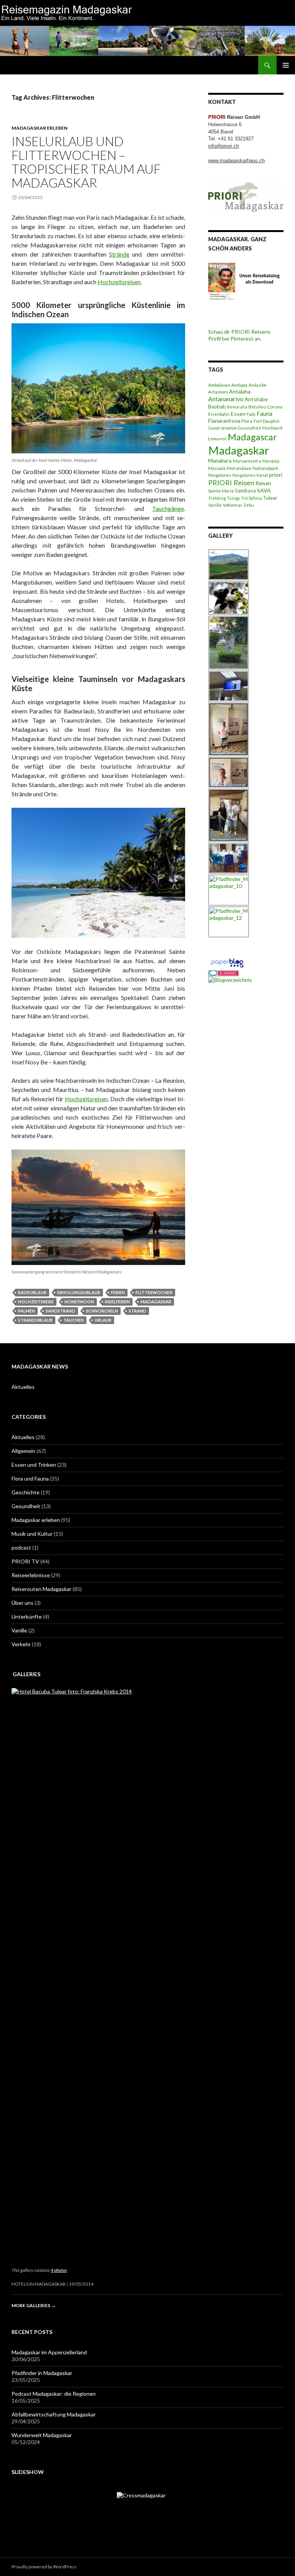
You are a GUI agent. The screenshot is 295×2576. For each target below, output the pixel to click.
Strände (119, 254)
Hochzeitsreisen (119, 282)
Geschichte (26, 1492)
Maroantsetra (247, 461)
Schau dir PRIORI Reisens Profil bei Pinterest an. (239, 335)
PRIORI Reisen (231, 483)
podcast (21, 1547)
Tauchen (74, 1320)
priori (276, 475)
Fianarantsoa (224, 421)
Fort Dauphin (267, 421)
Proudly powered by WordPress (44, 2567)
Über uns (22, 1603)
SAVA (264, 490)
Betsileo (257, 407)
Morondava (239, 468)
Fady (251, 414)
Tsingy (234, 498)
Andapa (239, 385)
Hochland (272, 428)
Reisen (263, 483)
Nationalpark (265, 468)
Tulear (270, 498)
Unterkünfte (27, 1617)
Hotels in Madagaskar (39, 2284)
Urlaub (103, 1320)
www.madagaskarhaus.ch (236, 161)
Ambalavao (219, 385)
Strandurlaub (35, 1320)
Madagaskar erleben (40, 128)
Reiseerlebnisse (31, 1575)
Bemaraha (237, 407)
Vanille (215, 505)
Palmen (27, 1311)
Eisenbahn (219, 414)
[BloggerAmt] (230, 979)
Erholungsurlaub (79, 1292)
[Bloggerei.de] (224, 973)
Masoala (217, 468)
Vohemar (233, 505)
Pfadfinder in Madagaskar (42, 2373)
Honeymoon (79, 1302)
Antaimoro (218, 392)
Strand (138, 1311)
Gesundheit (249, 428)
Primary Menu (286, 65)
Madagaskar (156, 1302)
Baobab (217, 407)
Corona (275, 407)
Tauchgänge (168, 508)
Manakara (220, 460)
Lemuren (217, 439)
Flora (247, 421)
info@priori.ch (224, 146)
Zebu (249, 505)
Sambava (245, 491)
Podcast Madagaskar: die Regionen (54, 2394)
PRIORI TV (25, 1561)
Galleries (27, 1674)
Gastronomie (222, 428)
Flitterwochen (154, 1292)
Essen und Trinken (34, 1465)
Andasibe (258, 385)
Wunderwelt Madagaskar (42, 2435)
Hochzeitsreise (36, 1302)
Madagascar (252, 437)
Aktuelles (23, 1387)
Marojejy (271, 461)
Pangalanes (220, 475)
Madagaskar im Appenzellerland (49, 2352)
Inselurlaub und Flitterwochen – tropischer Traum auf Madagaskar (86, 162)
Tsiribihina (252, 498)
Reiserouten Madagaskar (41, 1589)
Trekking (217, 498)
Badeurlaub (32, 1292)
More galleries (34, 2305)
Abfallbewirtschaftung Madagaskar (54, 2414)
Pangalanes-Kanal (250, 475)
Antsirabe (256, 399)
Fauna (264, 413)
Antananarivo (226, 399)
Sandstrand (60, 1311)
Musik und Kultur (32, 1534)
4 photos (59, 2270)
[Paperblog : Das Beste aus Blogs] (227, 962)
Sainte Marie (221, 491)
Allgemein (23, 1451)
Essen (238, 414)
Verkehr (21, 1644)
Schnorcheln (102, 1311)
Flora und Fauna (30, 1478)
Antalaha (240, 391)
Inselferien (117, 1302)
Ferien (118, 1292)
